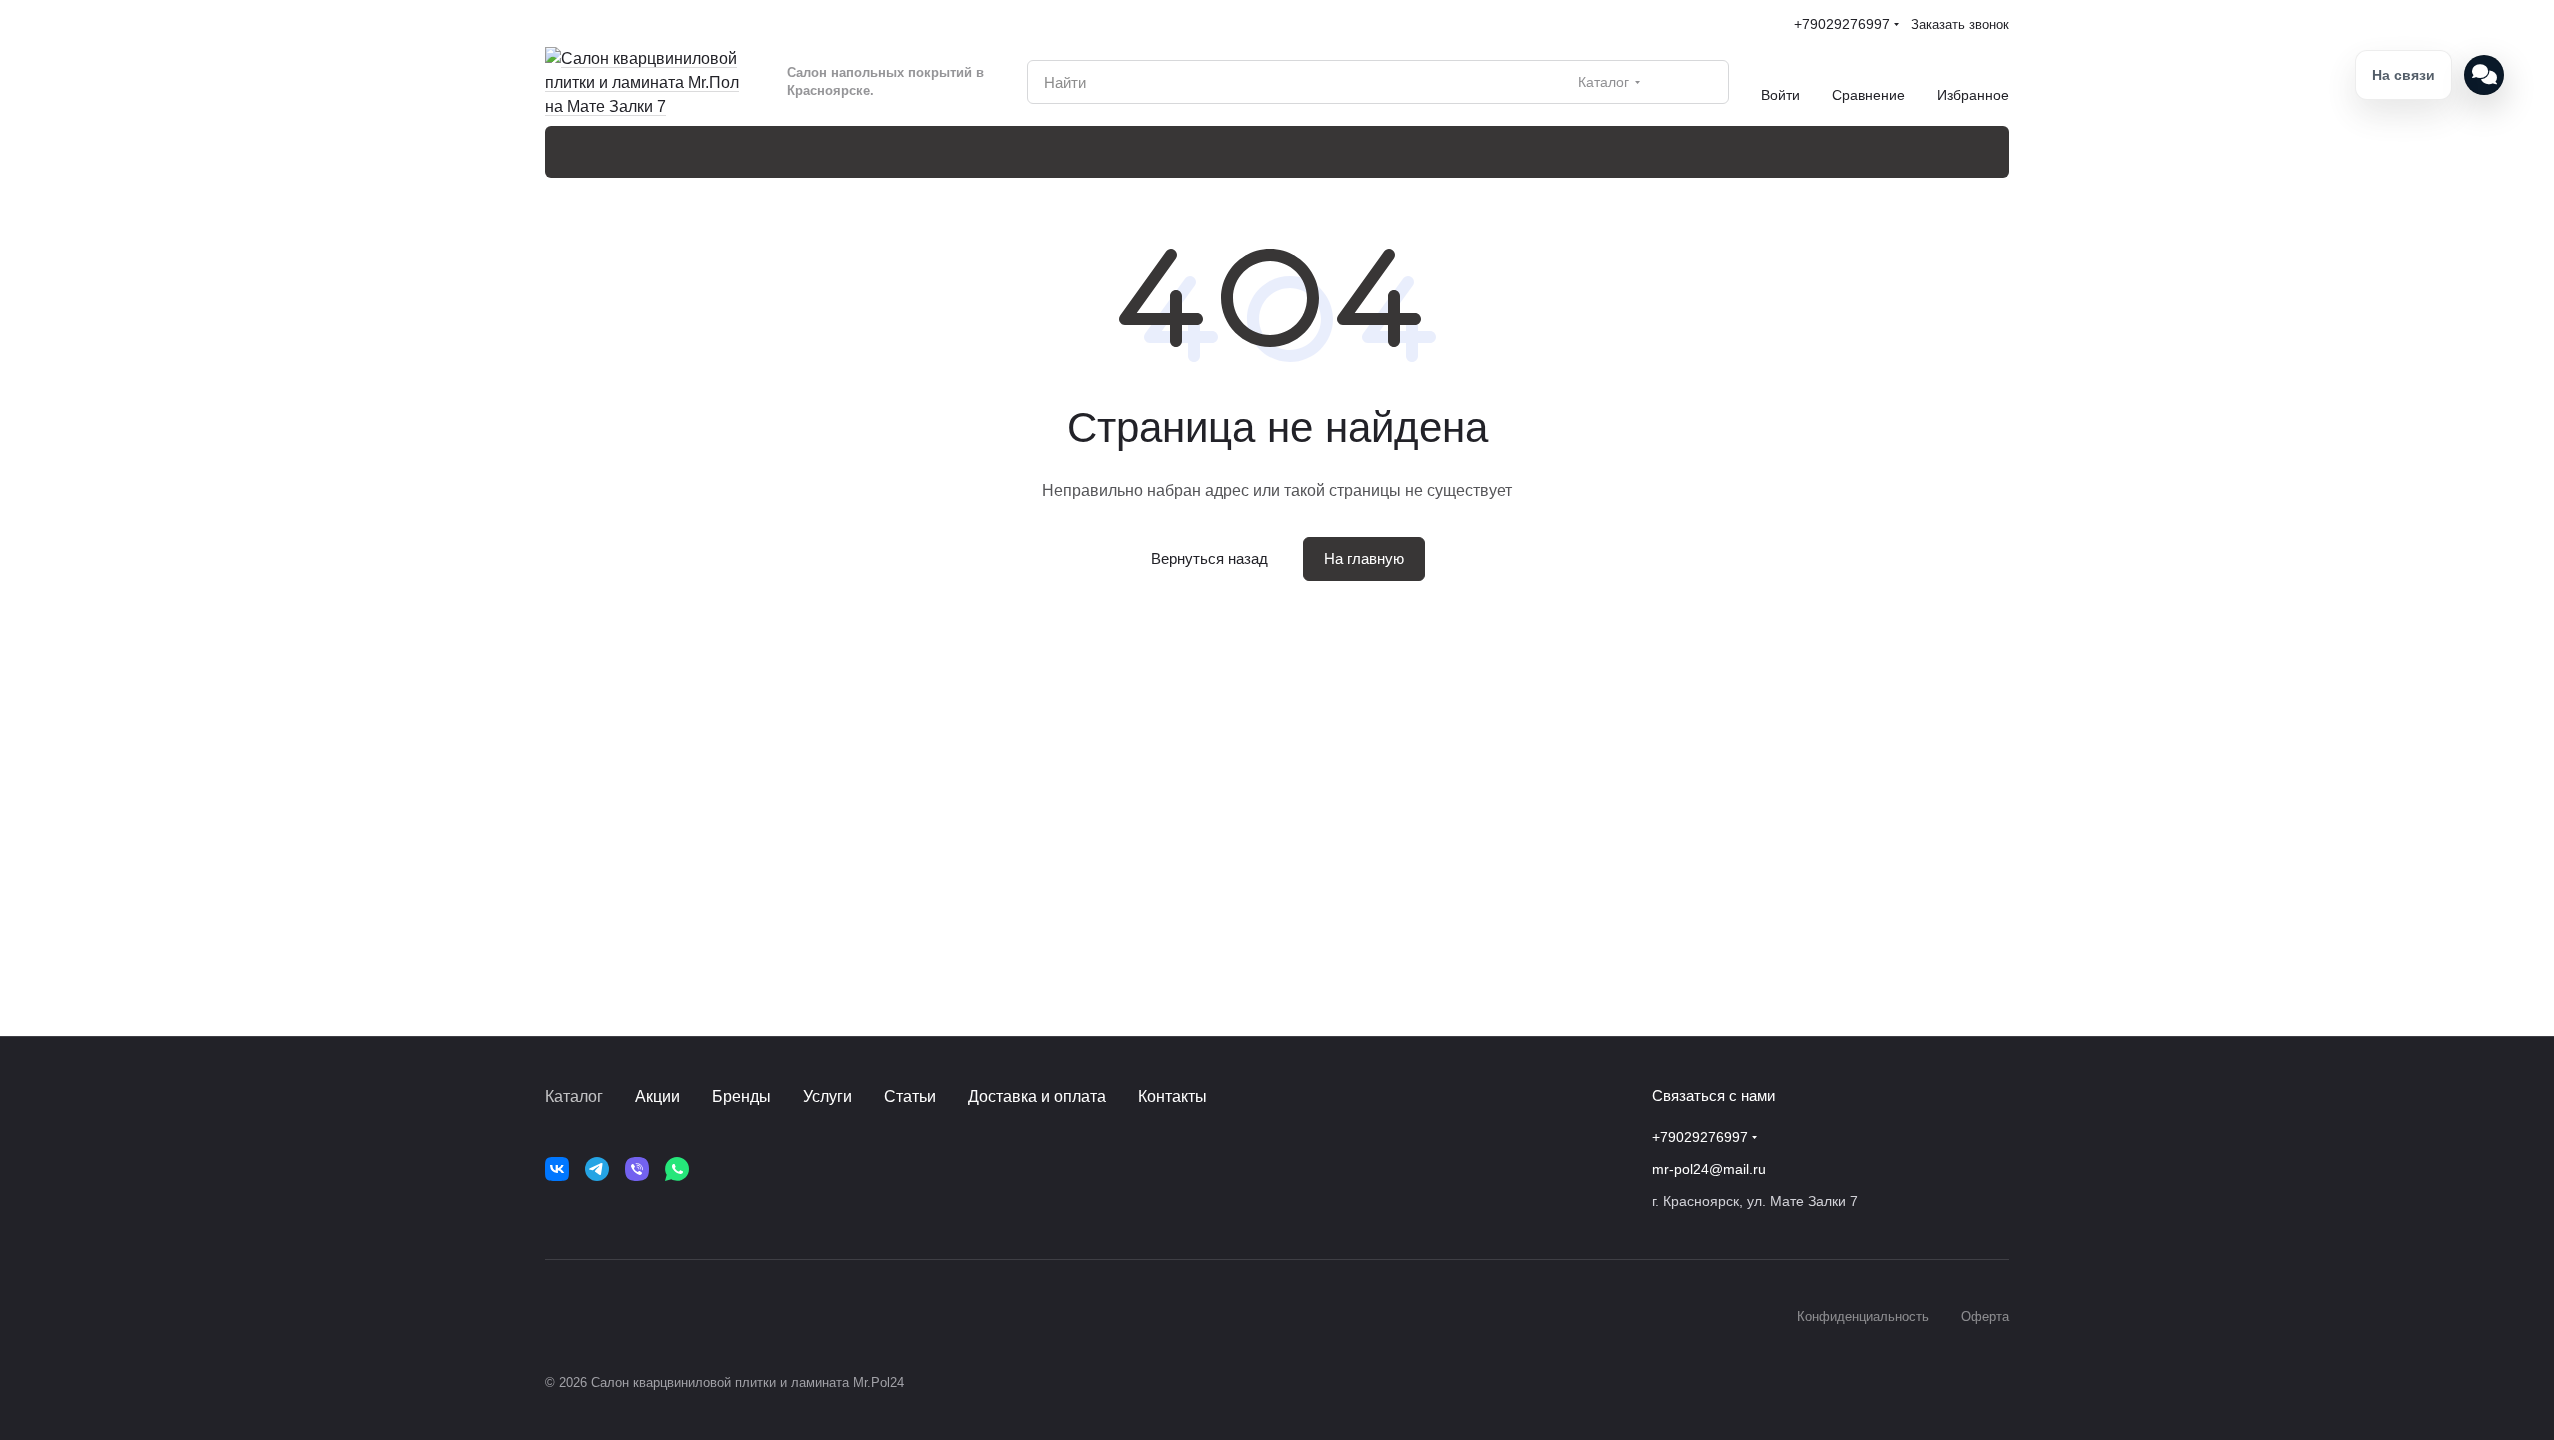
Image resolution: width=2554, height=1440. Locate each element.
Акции (657, 1096)
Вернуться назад (1209, 558)
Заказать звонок (1960, 24)
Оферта (1985, 1316)
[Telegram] (597, 1169)
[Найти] (1703, 82)
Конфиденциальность (1863, 1316)
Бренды (741, 1096)
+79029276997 (1842, 24)
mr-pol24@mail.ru (1709, 1169)
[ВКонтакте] (557, 1169)
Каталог (574, 1096)
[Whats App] (677, 1169)
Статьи (910, 1096)
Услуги (827, 1096)
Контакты (1172, 1096)
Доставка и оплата (1037, 1096)
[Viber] (637, 1169)
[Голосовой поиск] (1667, 82)
